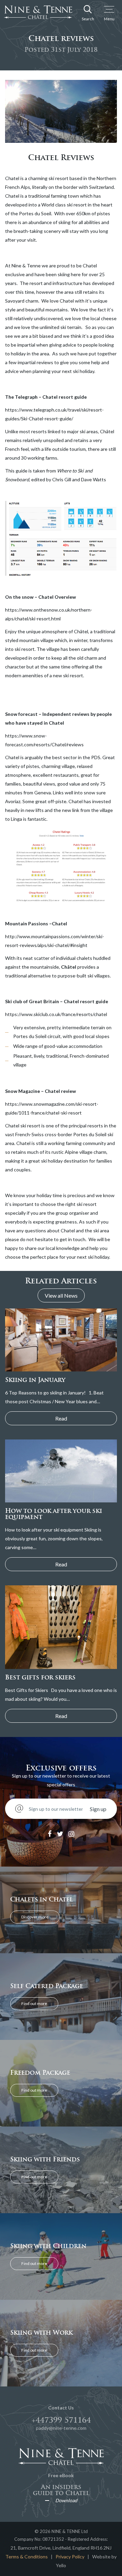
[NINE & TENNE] (47, 12)
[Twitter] (60, 1834)
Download (66, 2501)
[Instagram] (71, 1834)
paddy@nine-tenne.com (61, 2428)
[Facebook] (50, 1834)
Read (61, 1418)
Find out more (34, 2003)
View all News (61, 1295)
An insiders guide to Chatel (61, 2490)
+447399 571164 (61, 2420)
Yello (61, 2565)
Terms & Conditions (27, 2557)
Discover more (35, 1917)
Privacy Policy (70, 2557)
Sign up (98, 1809)
